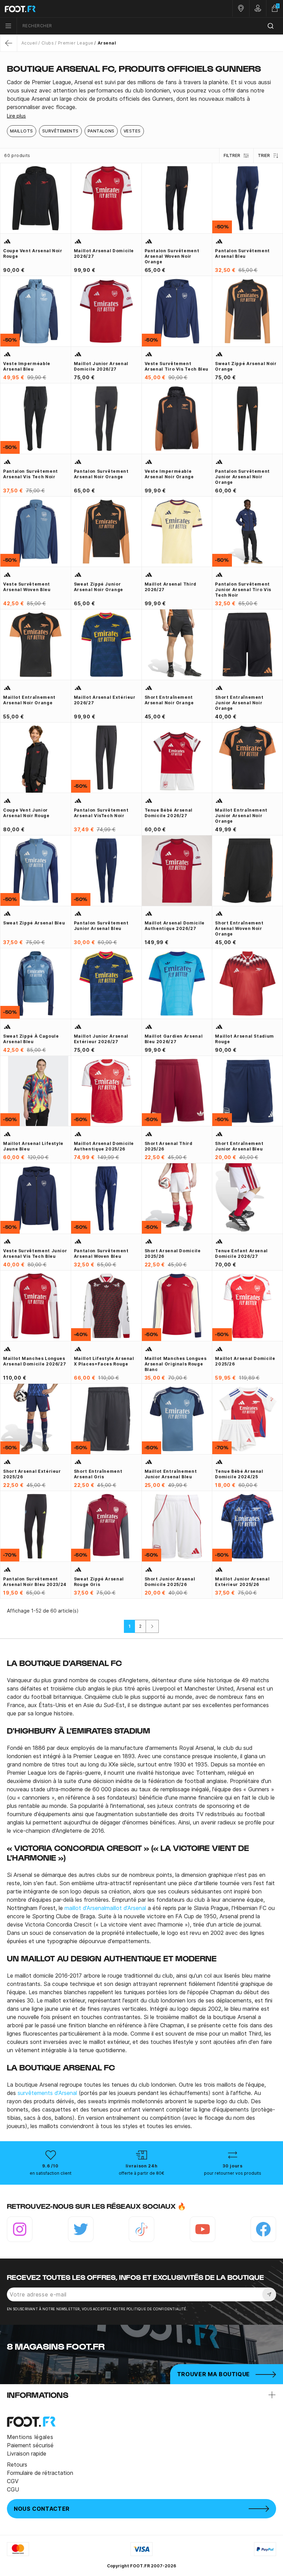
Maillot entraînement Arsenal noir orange (29, 700)
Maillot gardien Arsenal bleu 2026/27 (174, 1039)
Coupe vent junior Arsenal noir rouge (26, 813)
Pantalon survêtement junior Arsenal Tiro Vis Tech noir (243, 590)
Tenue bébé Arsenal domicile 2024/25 (239, 1474)
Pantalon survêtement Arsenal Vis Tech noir (31, 474)
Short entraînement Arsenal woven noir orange (239, 928)
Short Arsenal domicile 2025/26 (173, 1253)
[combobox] (150, 26)
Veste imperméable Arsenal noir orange (169, 474)
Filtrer (232, 155)
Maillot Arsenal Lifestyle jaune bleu (33, 1146)
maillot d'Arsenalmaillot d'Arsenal (106, 1908)
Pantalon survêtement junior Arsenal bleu (101, 926)
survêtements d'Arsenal (47, 2093)
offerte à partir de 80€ (141, 2173)
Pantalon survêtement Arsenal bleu (242, 253)
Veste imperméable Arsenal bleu (27, 366)
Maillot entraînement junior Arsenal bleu (171, 1474)
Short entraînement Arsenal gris (98, 1474)
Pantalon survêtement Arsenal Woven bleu (101, 1253)
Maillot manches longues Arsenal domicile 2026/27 (35, 1361)
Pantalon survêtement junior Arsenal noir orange (242, 477)
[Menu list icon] (8, 26)
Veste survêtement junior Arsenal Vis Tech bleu (35, 1253)
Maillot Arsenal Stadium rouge (245, 1039)
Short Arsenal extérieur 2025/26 (32, 1474)
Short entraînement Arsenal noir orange (169, 700)
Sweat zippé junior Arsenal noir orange (99, 587)
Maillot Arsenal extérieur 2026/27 (105, 700)
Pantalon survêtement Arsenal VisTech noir (101, 813)
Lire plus (16, 116)
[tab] (141, 95)
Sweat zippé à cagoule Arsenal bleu (31, 1039)
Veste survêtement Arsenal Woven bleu (27, 587)
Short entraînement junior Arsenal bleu (239, 1146)
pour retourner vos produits (233, 2173)
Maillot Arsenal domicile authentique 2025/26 (104, 1146)
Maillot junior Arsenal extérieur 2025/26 (242, 1582)
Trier (264, 155)
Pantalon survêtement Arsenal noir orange (101, 474)
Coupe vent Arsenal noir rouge (33, 253)
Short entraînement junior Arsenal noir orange (239, 703)
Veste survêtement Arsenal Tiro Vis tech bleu (177, 366)
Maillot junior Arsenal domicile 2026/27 (101, 366)
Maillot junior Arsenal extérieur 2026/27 (101, 1039)
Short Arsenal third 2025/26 (169, 1146)
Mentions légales (30, 2437)
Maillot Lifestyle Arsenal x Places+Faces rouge (104, 1361)
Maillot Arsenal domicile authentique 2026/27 (175, 926)
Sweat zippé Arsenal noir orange (246, 366)
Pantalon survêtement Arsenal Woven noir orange (172, 256)
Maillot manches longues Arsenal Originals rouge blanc (176, 1364)
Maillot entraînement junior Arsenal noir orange (241, 816)
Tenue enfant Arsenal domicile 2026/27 (241, 1253)
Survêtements (60, 131)
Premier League (76, 43)
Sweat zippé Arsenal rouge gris (99, 1582)
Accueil (29, 43)
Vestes (132, 131)
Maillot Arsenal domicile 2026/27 (104, 253)
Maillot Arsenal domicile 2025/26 (245, 1361)
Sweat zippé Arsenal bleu (34, 923)
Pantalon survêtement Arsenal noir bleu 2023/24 (35, 1582)
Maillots (22, 131)
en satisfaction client (51, 2173)
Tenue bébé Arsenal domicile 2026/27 (169, 813)
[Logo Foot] (71, 9)
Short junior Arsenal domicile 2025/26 (170, 1582)
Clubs (48, 43)
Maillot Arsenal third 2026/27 (170, 587)
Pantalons (101, 131)
